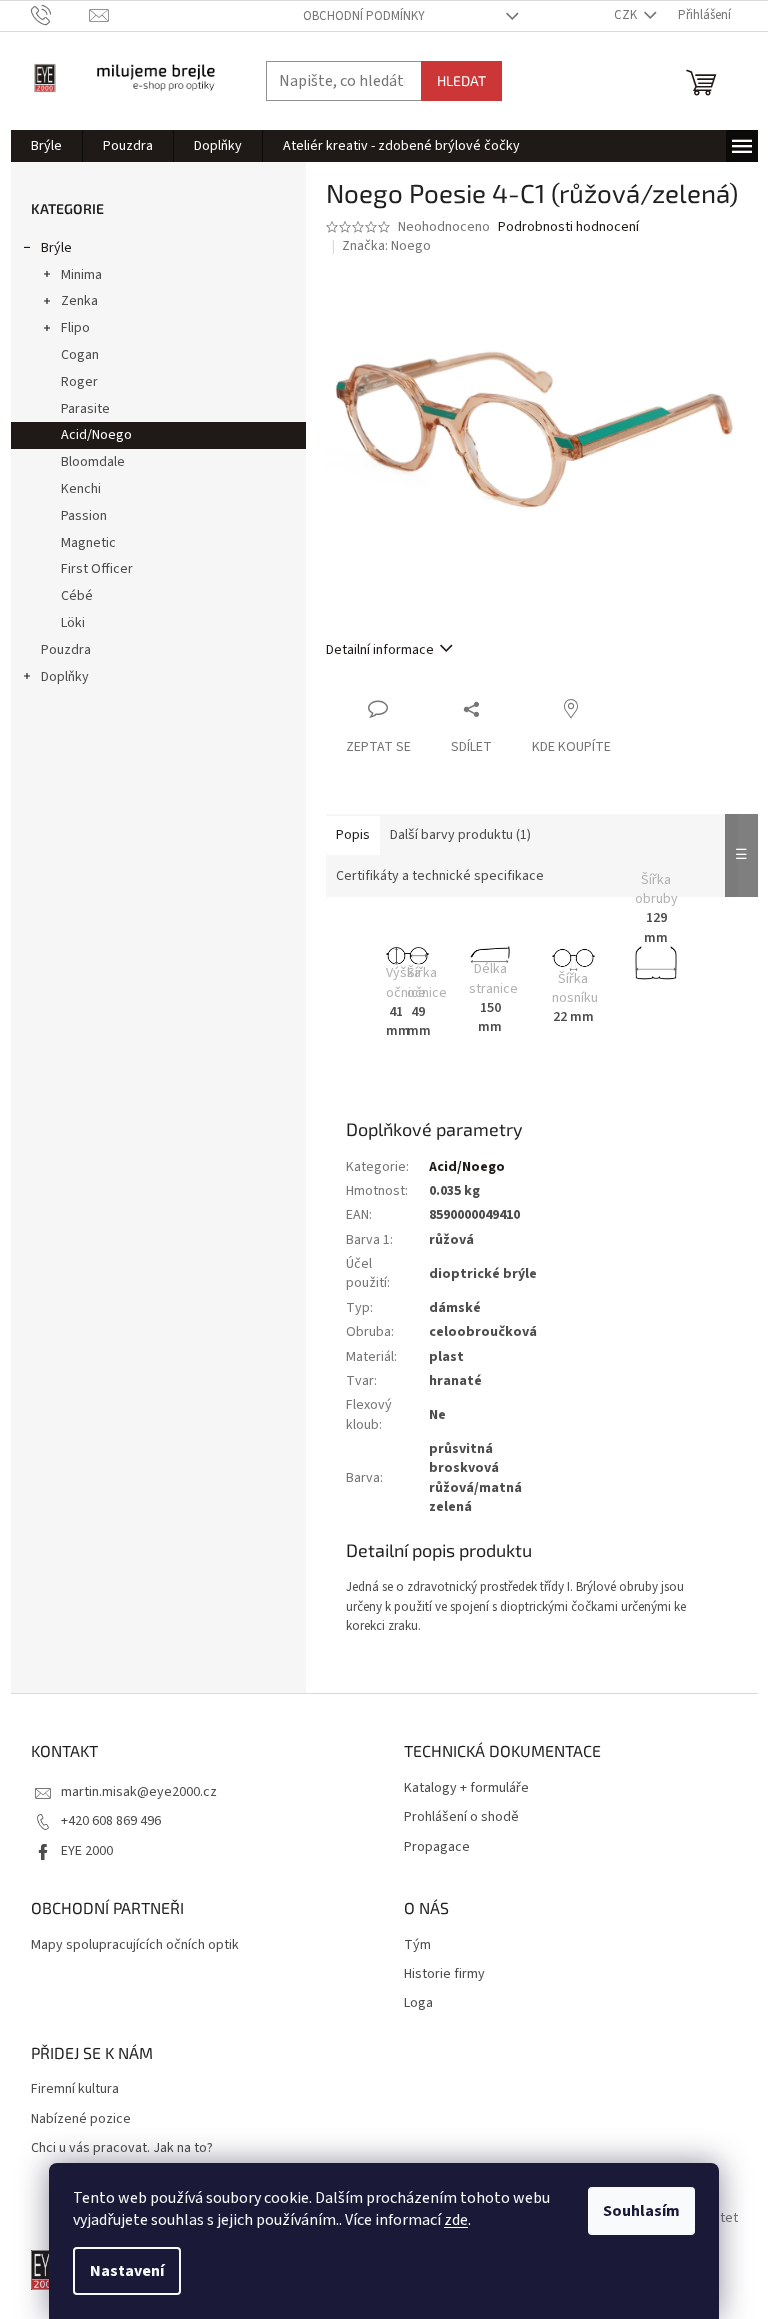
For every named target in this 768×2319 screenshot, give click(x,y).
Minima (81, 275)
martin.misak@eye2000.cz (139, 1792)
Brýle (56, 248)
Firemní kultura (75, 2089)
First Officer (97, 569)
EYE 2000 (87, 1851)
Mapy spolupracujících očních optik (135, 1945)
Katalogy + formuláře (466, 1788)
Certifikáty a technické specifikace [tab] (440, 876)
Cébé (77, 596)
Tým (417, 1945)
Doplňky (65, 677)
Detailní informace (380, 650)
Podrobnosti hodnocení (568, 227)
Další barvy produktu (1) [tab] (460, 835)
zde (456, 2220)
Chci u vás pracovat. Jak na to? (122, 2148)
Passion (84, 516)
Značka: (386, 246)
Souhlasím (641, 2211)
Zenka (79, 301)
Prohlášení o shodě (461, 1817)
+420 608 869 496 (111, 1821)
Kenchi (81, 489)
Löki (73, 623)
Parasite (85, 409)
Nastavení (127, 2271)
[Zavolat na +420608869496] (60, 15)
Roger (79, 382)
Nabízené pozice (81, 2119)
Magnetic (88, 543)
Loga (418, 2003)
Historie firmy (444, 1974)
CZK (627, 15)
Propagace (437, 1847)
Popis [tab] (353, 835)
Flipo (75, 328)
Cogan (80, 355)
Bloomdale (93, 462)
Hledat (461, 80)
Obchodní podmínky (364, 16)
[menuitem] (46, 146)
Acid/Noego (96, 435)
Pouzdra (66, 650)
